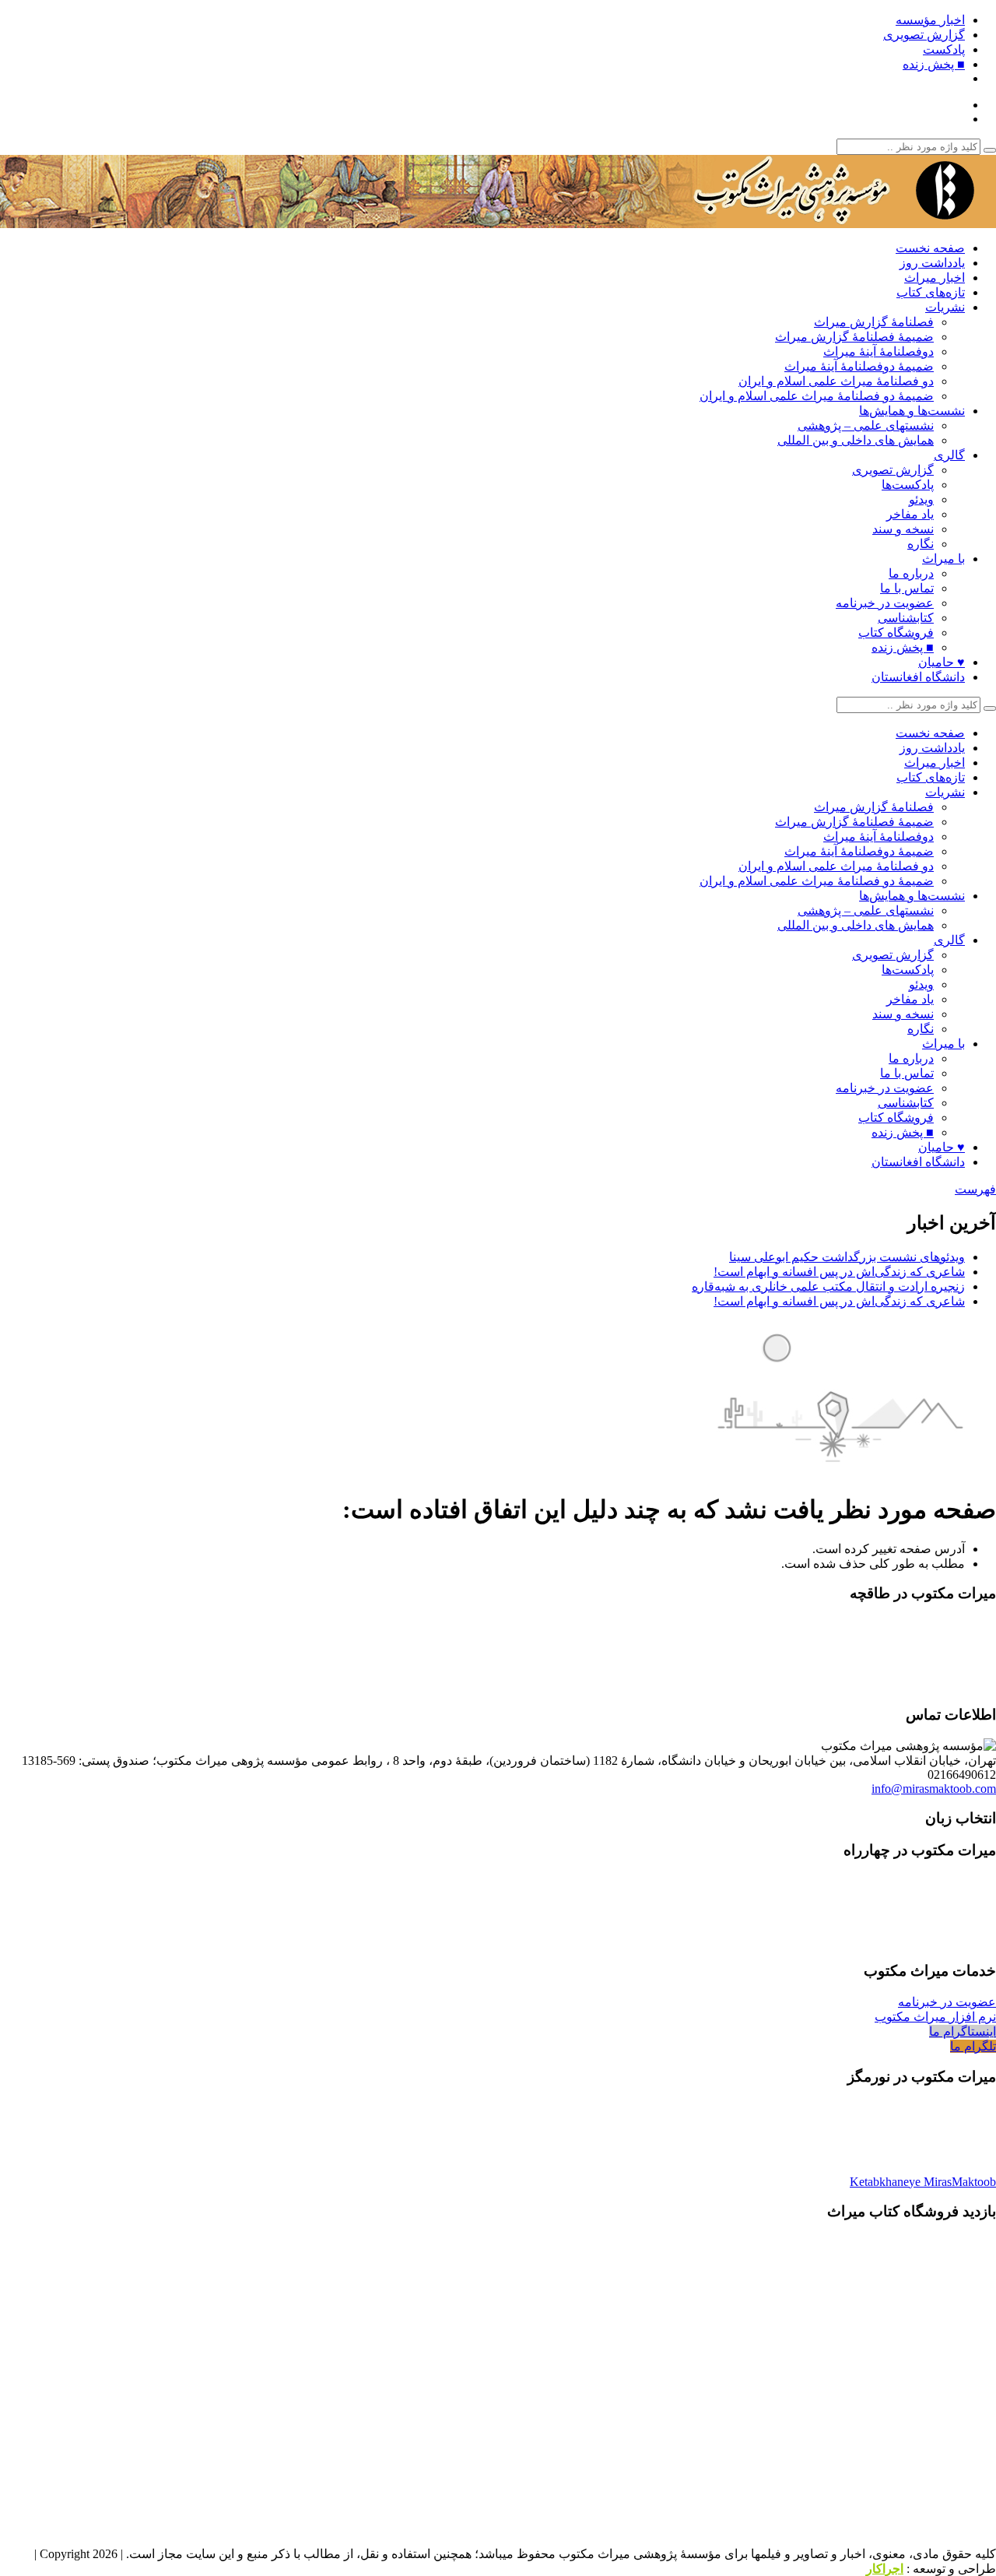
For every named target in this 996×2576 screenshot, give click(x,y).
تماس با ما (907, 588)
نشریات (945, 307)
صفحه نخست (930, 248)
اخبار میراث (935, 278)
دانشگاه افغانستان (918, 677)
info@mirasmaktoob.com (934, 1789)
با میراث (943, 559)
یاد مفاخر (910, 514)
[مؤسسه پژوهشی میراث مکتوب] (801, 221)
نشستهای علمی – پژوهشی (866, 425)
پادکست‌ (944, 49)
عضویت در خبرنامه (885, 603)
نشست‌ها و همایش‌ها (912, 411)
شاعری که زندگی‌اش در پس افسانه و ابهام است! (839, 1272)
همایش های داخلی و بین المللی (856, 440)
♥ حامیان (942, 662)
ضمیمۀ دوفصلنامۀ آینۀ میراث (859, 366)
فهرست (975, 1189)
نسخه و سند (903, 529)
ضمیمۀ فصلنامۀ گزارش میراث (854, 337)
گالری (949, 455)
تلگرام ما (973, 2046)
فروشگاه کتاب (896, 633)
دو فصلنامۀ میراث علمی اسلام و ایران (836, 381)
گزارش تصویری (924, 35)
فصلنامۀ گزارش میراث (874, 322)
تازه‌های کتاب (931, 292)
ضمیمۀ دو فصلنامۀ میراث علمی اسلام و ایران (817, 396)
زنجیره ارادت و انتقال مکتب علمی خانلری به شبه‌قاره (828, 1286)
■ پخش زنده (934, 64)
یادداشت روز (932, 263)
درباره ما (911, 573)
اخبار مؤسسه (930, 20)
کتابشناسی (906, 618)
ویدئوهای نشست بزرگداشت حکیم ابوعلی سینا (847, 1257)
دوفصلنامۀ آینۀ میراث (879, 351)
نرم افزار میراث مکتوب (935, 2017)
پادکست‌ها (908, 485)
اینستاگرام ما (963, 2031)
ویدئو (921, 499)
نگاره (921, 544)
